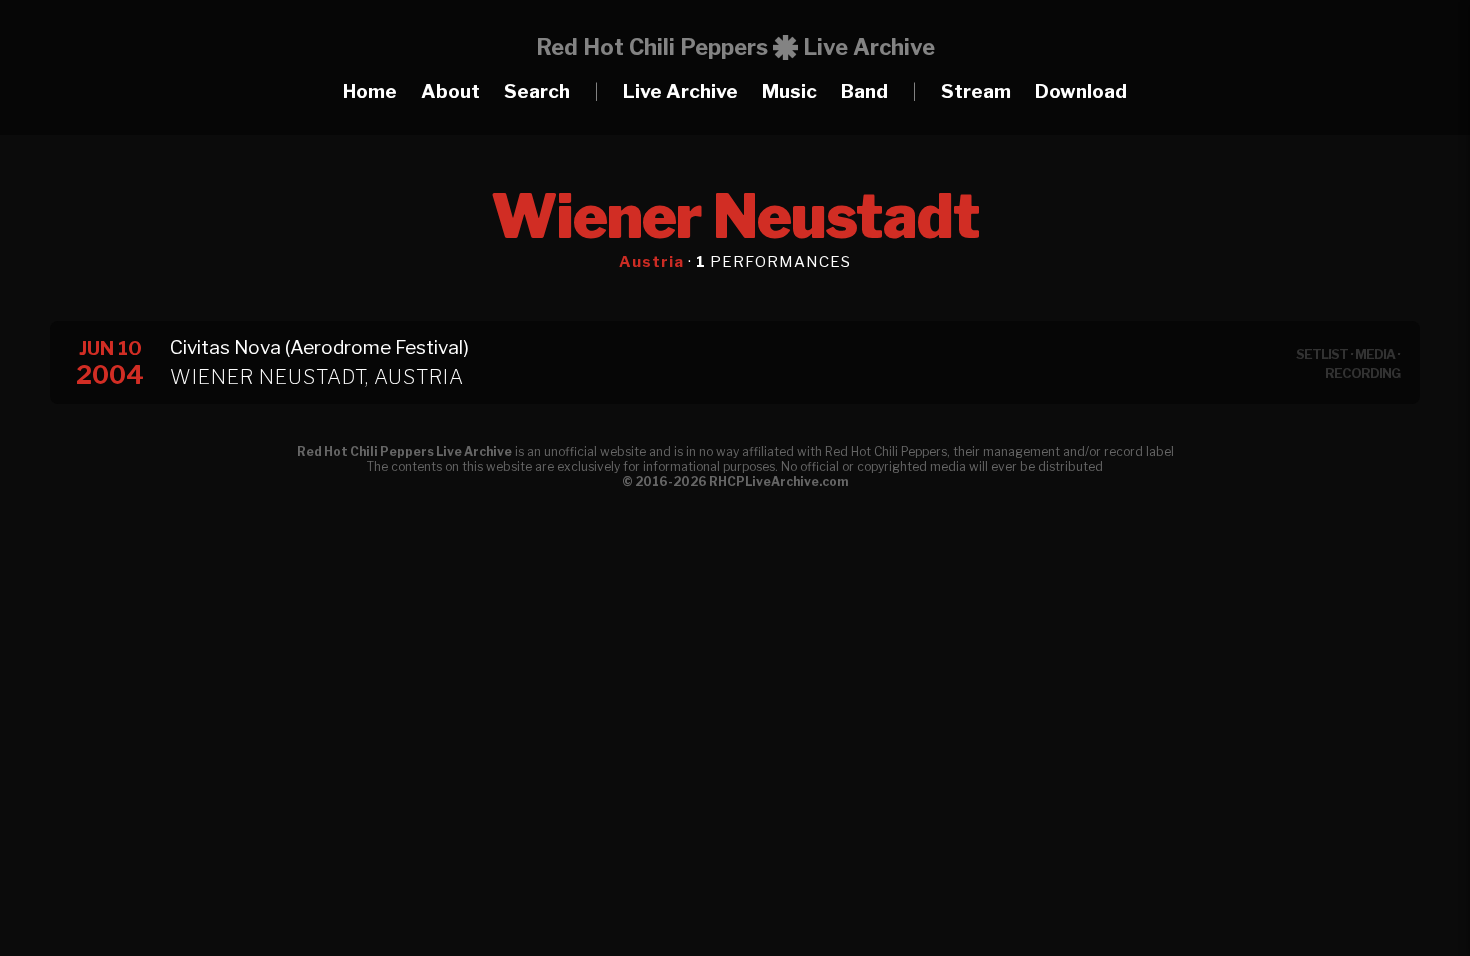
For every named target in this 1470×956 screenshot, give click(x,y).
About (450, 91)
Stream (976, 91)
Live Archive (680, 91)
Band (864, 91)
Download (1081, 91)
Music (789, 91)
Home (370, 91)
